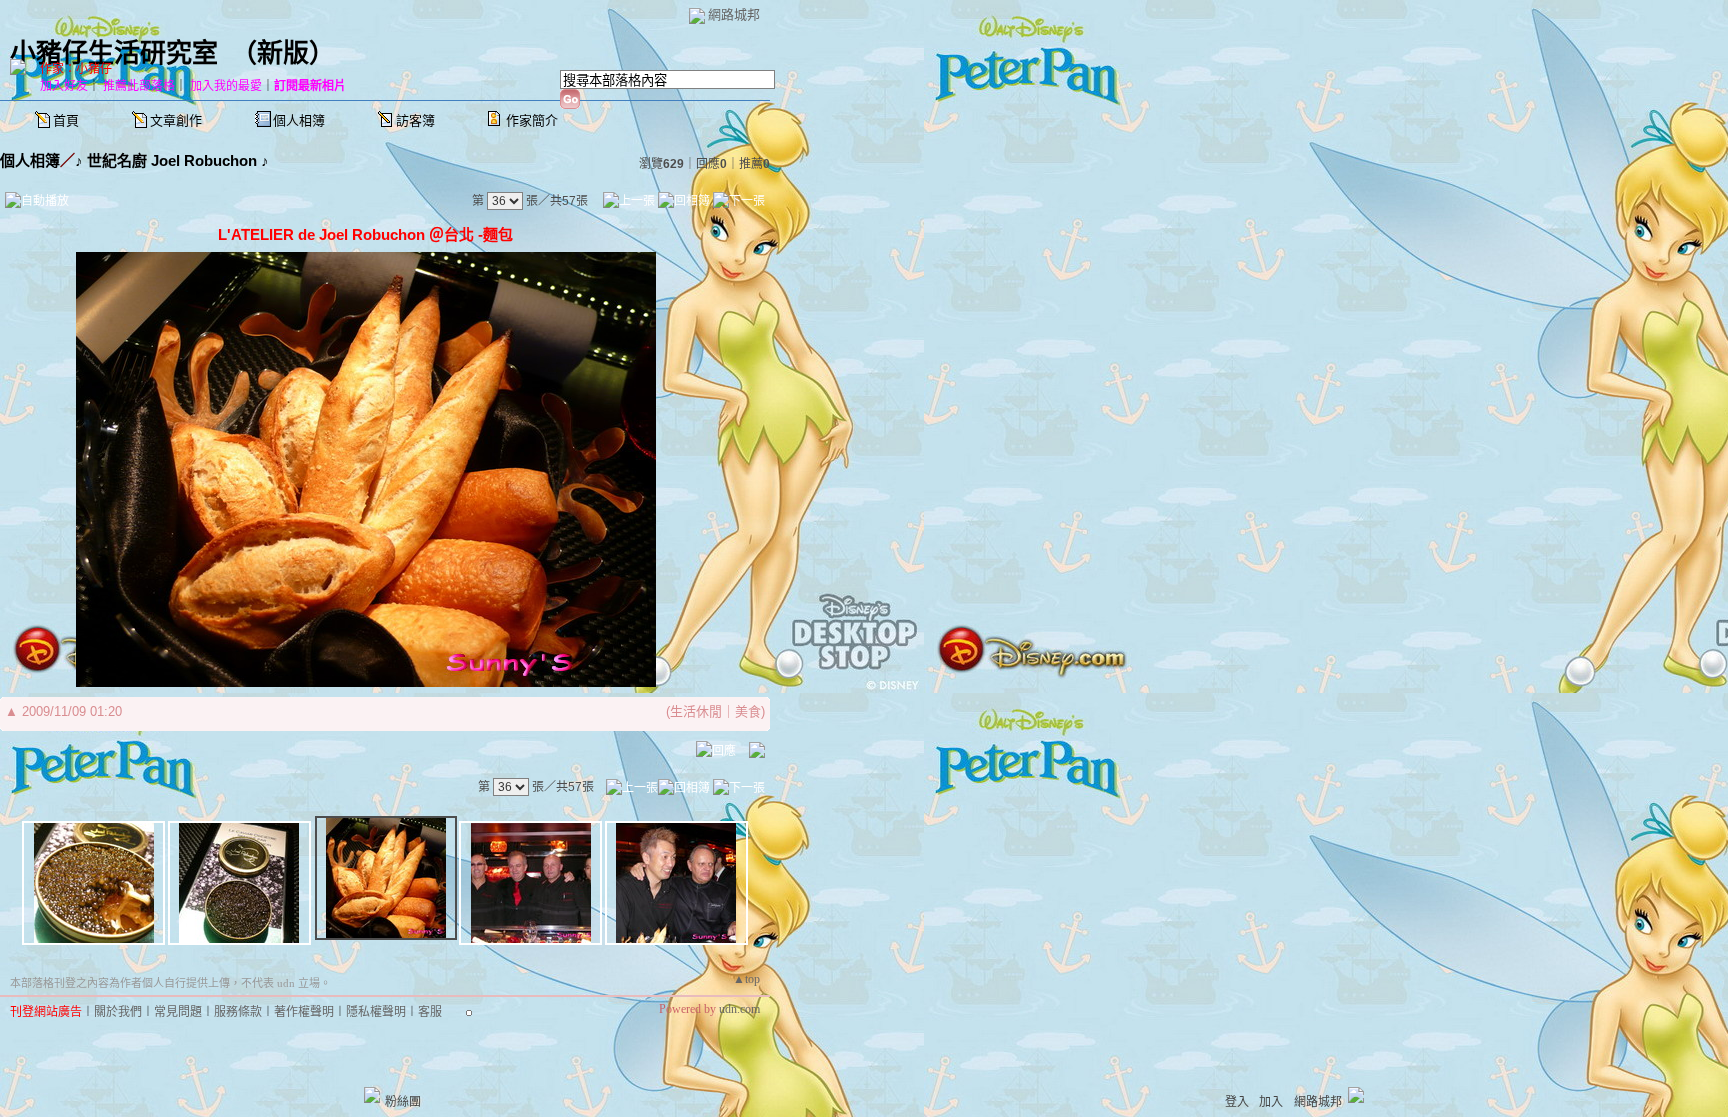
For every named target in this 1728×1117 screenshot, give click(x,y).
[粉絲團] (372, 1095)
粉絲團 (403, 1102)
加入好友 (64, 86)
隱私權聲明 (376, 1012)
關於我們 (118, 1012)
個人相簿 (299, 120)
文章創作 (176, 120)
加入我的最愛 (226, 86)
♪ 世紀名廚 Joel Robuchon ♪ (172, 160)
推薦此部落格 (139, 86)
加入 (1271, 1102)
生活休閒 (696, 711)
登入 (1237, 1102)
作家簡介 (532, 120)
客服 (430, 1012)
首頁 (66, 120)
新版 (283, 53)
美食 (748, 711)
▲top (746, 979)
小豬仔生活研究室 (114, 53)
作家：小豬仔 (76, 69)
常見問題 (178, 1012)
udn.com (739, 1009)
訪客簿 (415, 120)
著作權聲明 (304, 1012)
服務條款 (238, 1012)
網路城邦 (734, 14)
